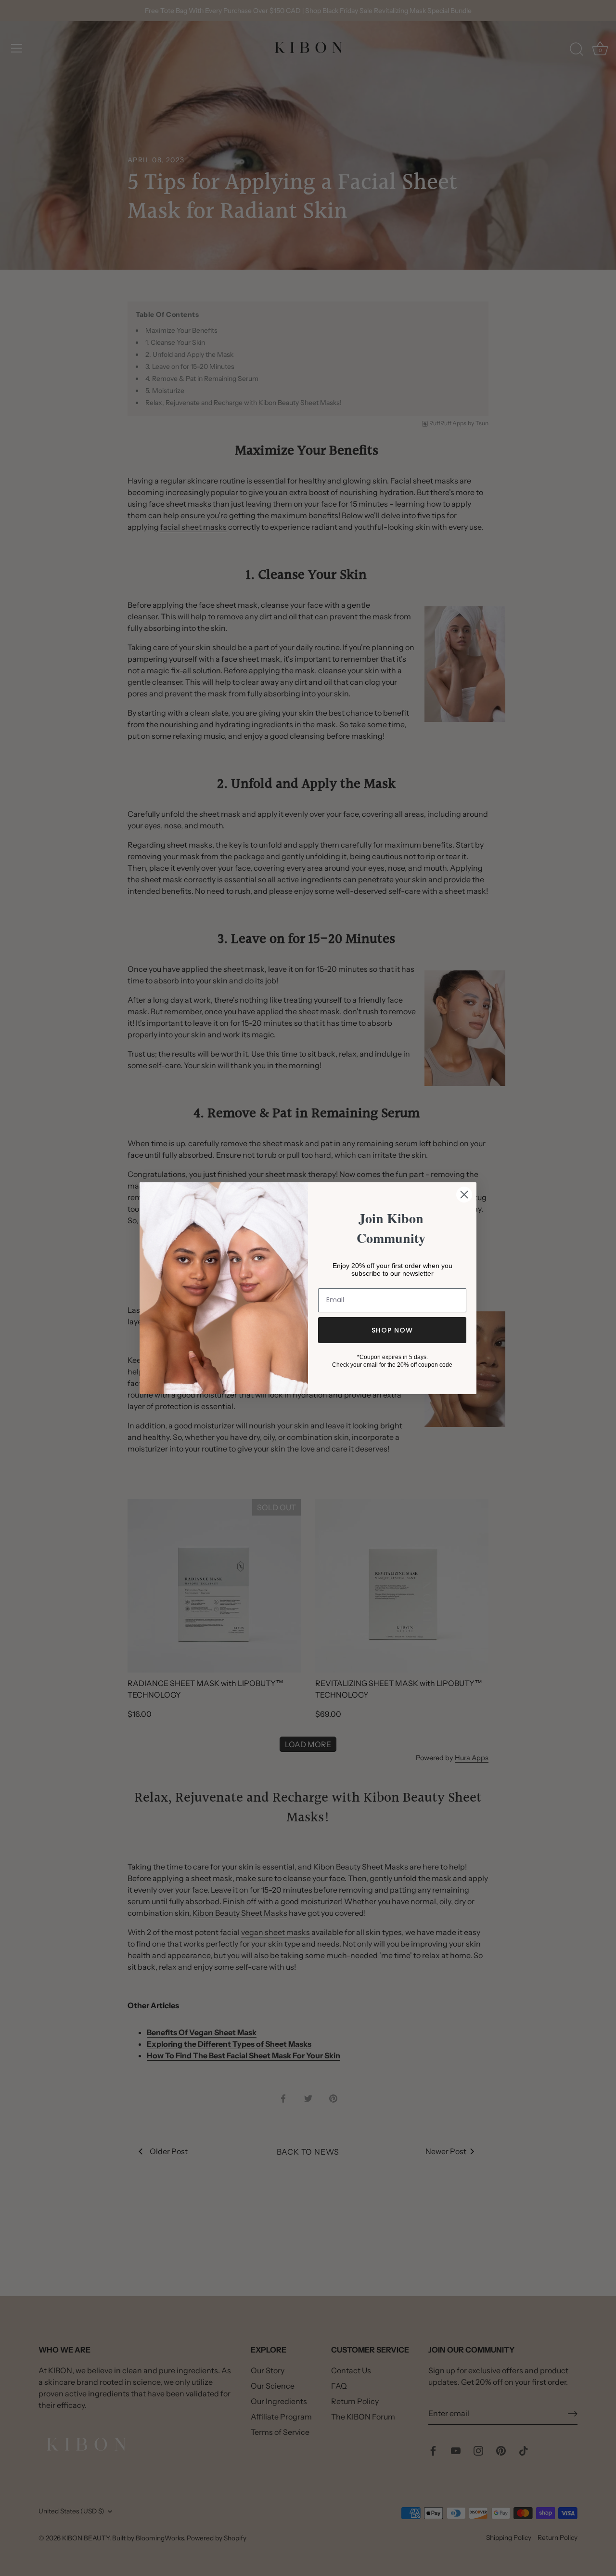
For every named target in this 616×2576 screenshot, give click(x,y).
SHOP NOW (392, 1330)
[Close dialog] (464, 1195)
